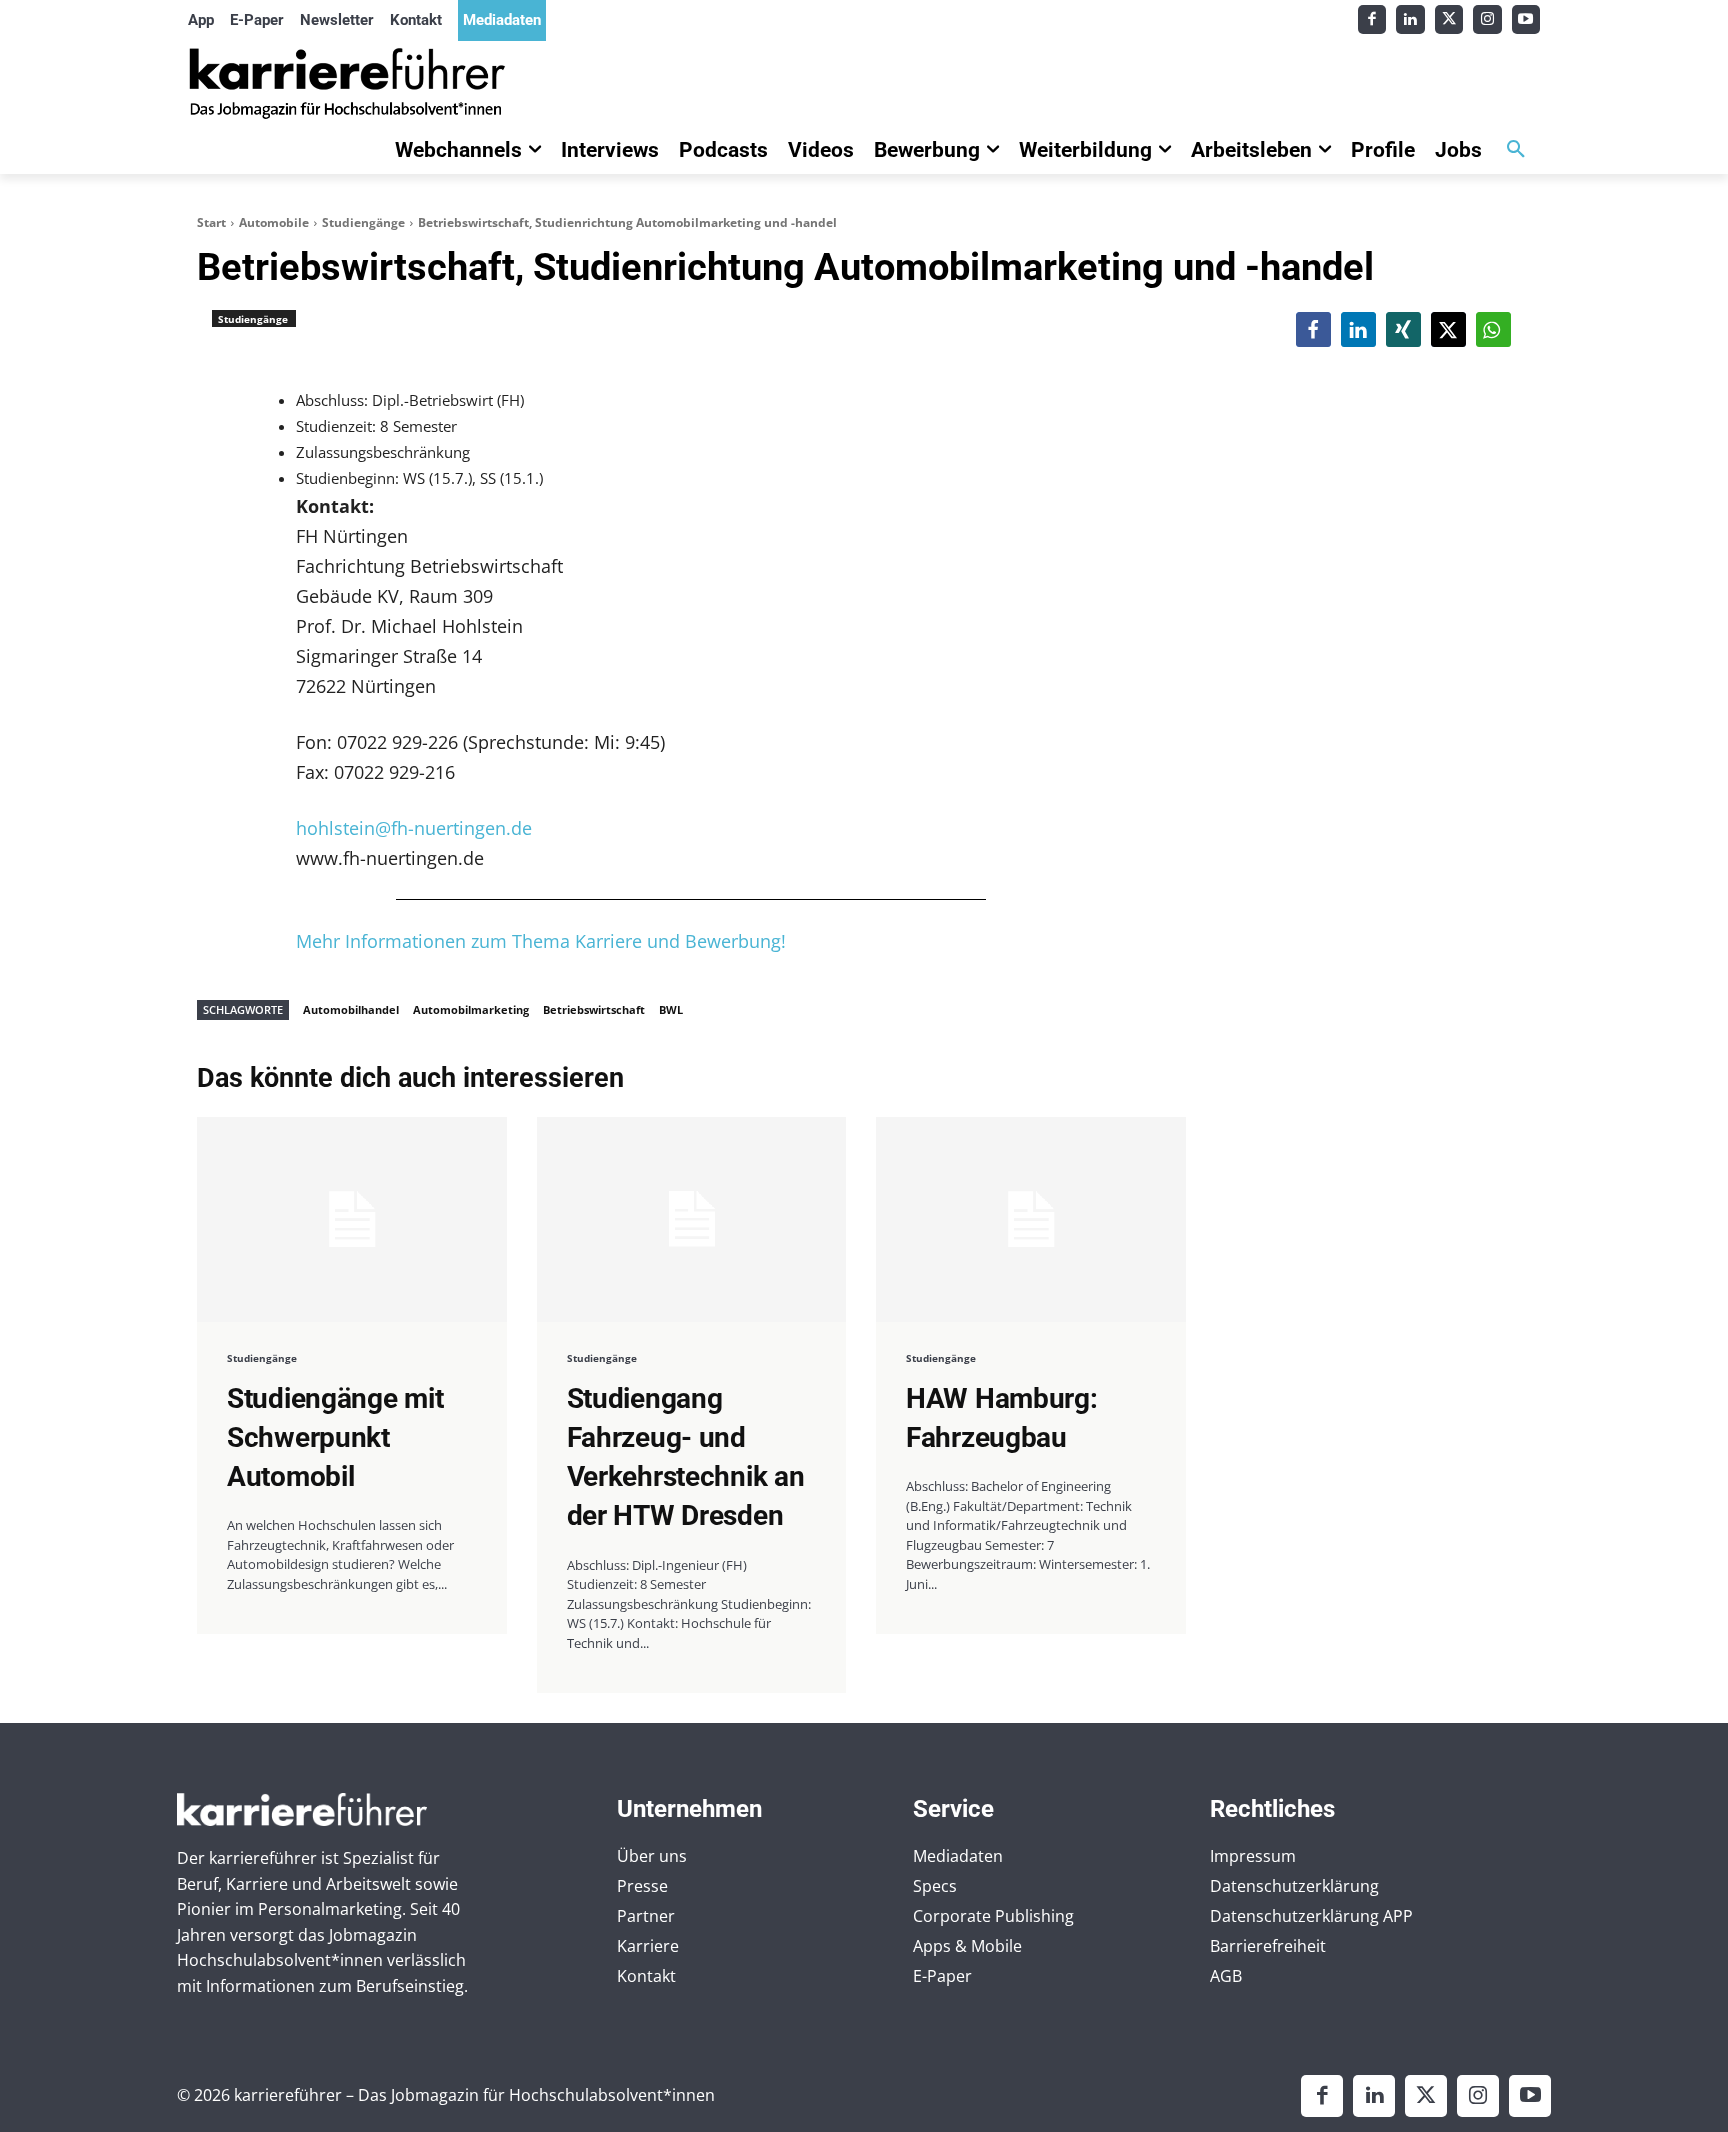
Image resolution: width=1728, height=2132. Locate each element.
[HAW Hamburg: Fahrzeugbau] (1031, 1219)
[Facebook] (1372, 19)
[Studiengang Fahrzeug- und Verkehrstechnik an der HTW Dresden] (692, 1219)
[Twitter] (1449, 19)
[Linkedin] (1410, 19)
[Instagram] (1487, 19)
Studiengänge (363, 222)
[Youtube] (1526, 19)
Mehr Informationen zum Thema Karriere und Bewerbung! (541, 941)
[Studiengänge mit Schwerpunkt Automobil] (352, 1219)
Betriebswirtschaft (594, 1009)
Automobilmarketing (471, 1009)
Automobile (274, 222)
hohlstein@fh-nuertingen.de (414, 828)
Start (211, 222)
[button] (1516, 150)
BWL (671, 1009)
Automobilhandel (351, 1009)
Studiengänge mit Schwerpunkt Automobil (335, 1437)
